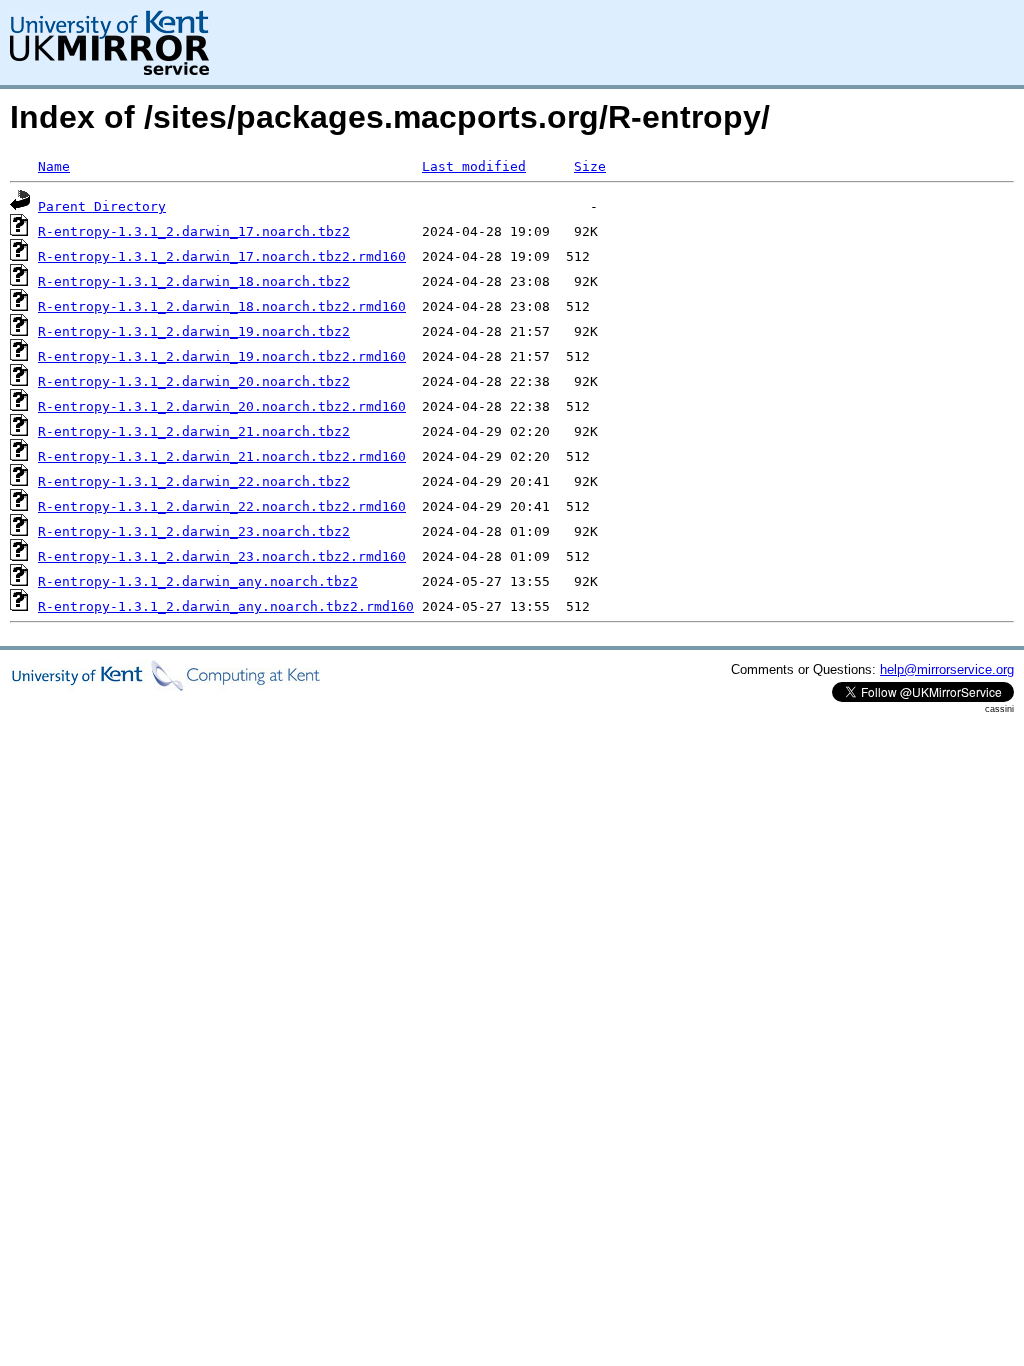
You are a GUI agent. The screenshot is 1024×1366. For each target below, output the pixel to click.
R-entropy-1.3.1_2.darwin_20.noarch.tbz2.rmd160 (222, 406)
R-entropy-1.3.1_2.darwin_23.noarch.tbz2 (194, 531)
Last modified (474, 166)
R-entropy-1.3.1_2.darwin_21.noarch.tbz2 (194, 431)
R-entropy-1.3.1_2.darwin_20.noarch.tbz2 (194, 381)
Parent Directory (102, 206)
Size (590, 166)
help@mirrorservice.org (947, 669)
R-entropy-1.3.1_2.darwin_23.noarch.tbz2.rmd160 (222, 556)
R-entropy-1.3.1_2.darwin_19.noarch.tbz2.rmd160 (222, 356)
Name (54, 166)
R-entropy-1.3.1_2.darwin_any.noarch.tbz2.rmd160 (226, 606)
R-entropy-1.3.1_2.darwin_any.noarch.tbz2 (198, 581)
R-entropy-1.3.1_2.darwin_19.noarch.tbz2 (194, 331)
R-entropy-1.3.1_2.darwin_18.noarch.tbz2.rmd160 (222, 306)
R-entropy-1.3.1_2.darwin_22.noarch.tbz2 (194, 481)
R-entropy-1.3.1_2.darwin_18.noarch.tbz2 (194, 281)
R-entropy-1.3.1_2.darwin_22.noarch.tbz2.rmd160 (222, 506)
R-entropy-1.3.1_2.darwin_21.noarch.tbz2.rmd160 (222, 456)
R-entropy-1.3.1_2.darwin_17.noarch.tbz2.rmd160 (222, 256)
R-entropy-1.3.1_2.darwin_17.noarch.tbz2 (194, 231)
